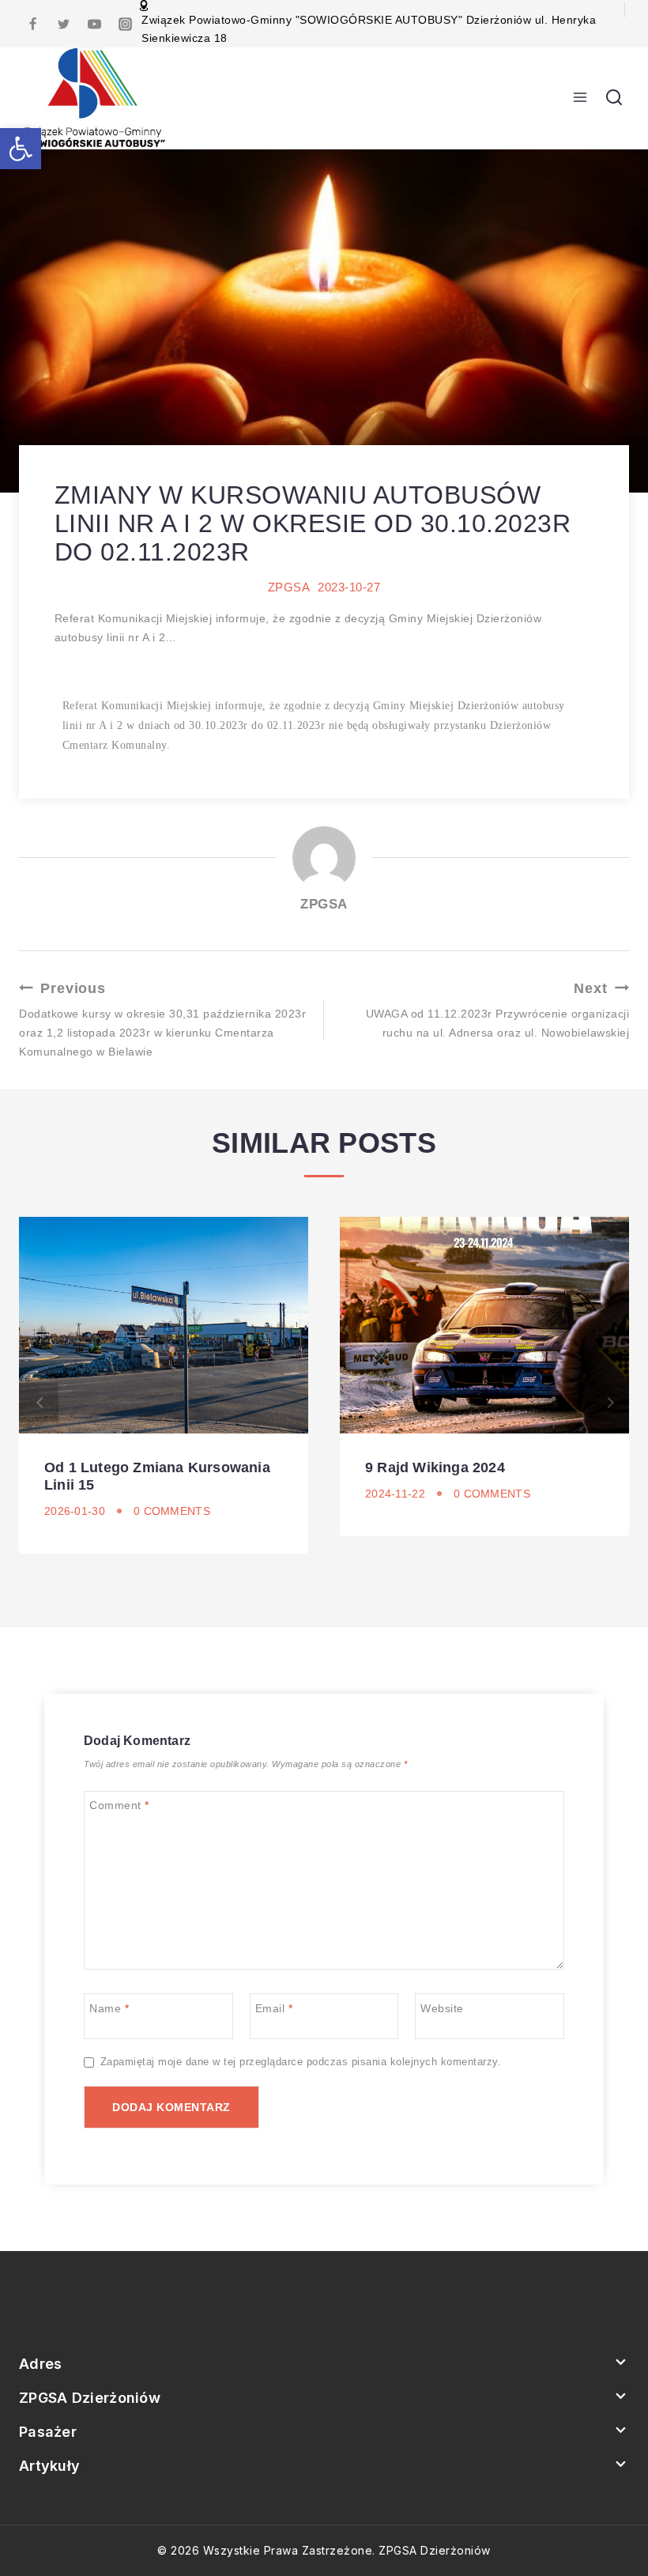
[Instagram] (125, 24)
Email (274, 2008)
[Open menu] (580, 98)
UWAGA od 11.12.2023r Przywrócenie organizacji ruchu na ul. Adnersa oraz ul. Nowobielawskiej (497, 1010)
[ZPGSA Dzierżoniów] (95, 98)
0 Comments (172, 1511)
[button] (21, 149)
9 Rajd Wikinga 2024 (435, 1467)
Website (442, 2008)
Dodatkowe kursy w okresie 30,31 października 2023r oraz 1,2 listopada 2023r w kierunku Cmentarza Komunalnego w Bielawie (162, 1019)
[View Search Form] (614, 98)
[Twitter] (63, 24)
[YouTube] (94, 24)
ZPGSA (289, 587)
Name (109, 2008)
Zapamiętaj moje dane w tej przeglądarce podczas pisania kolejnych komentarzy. (301, 2062)
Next (609, 1403)
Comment (119, 1805)
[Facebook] (32, 24)
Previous (39, 1403)
